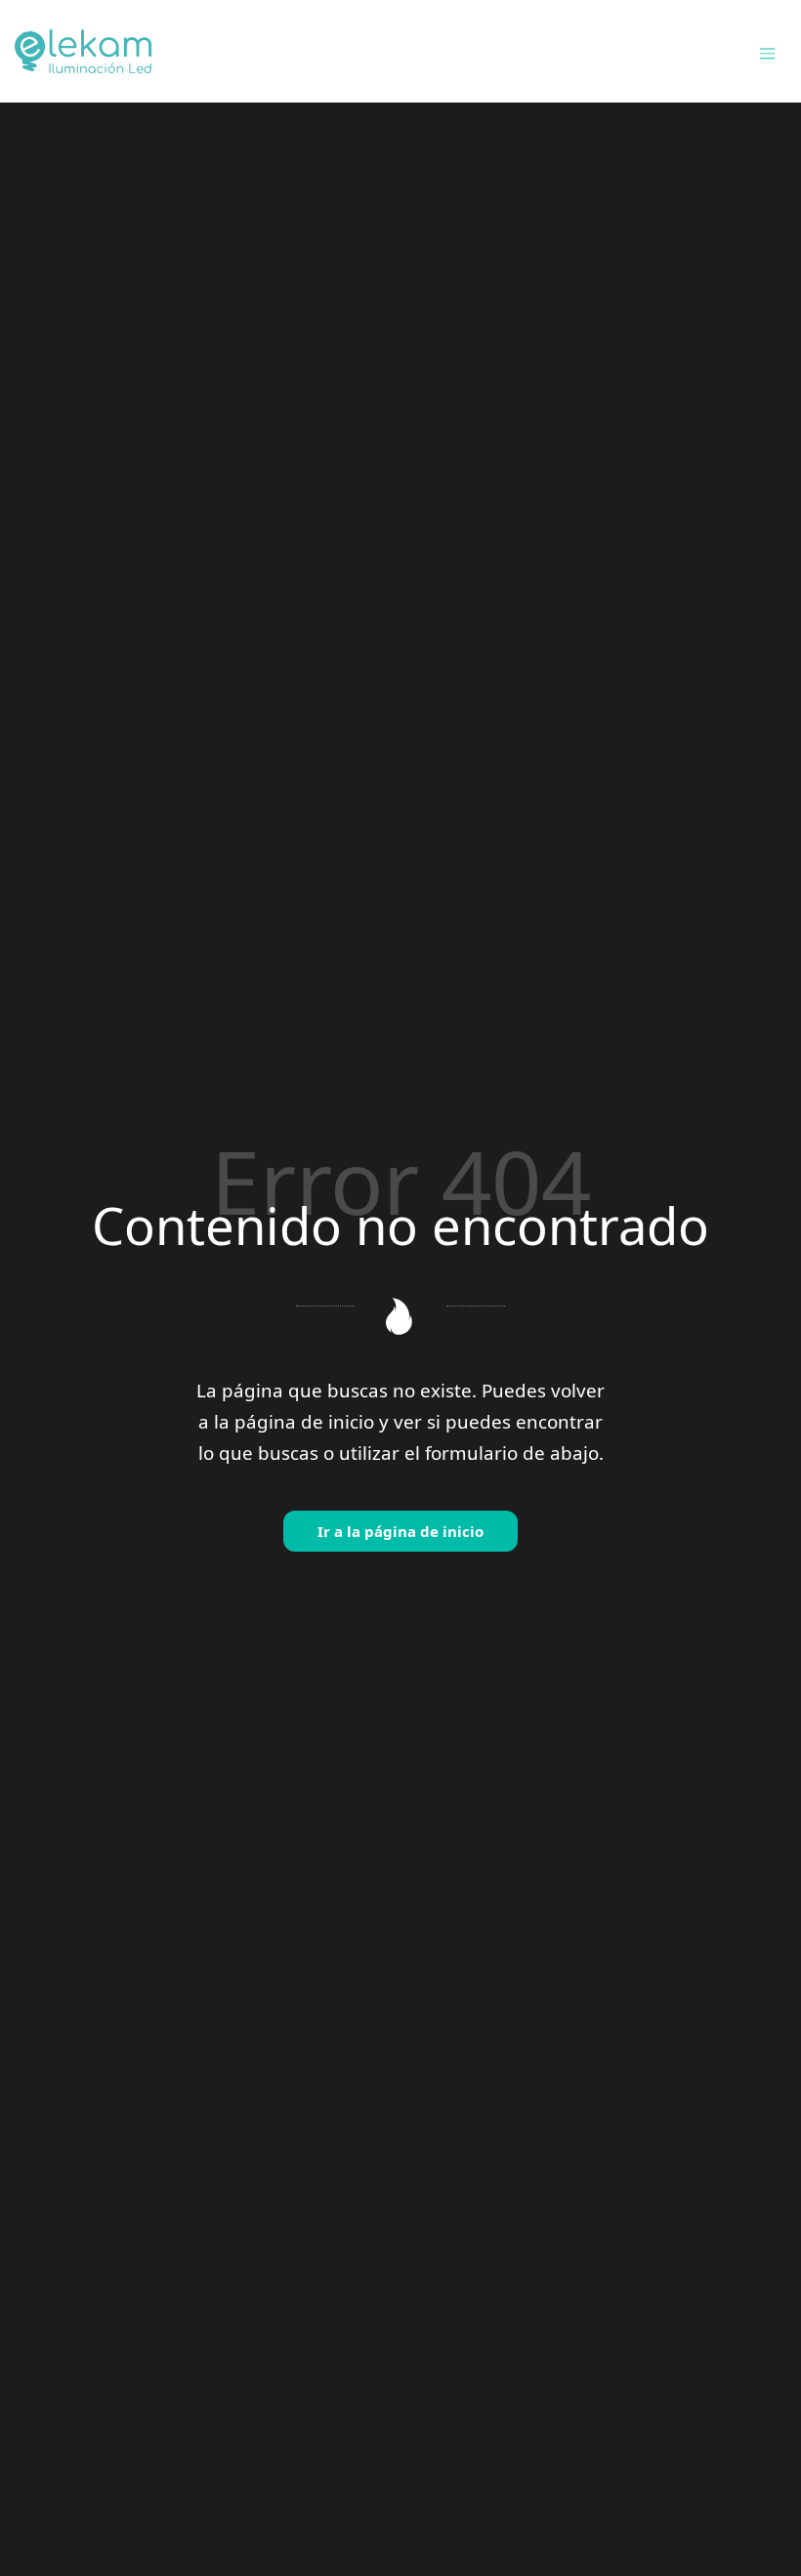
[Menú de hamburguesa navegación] (767, 51)
